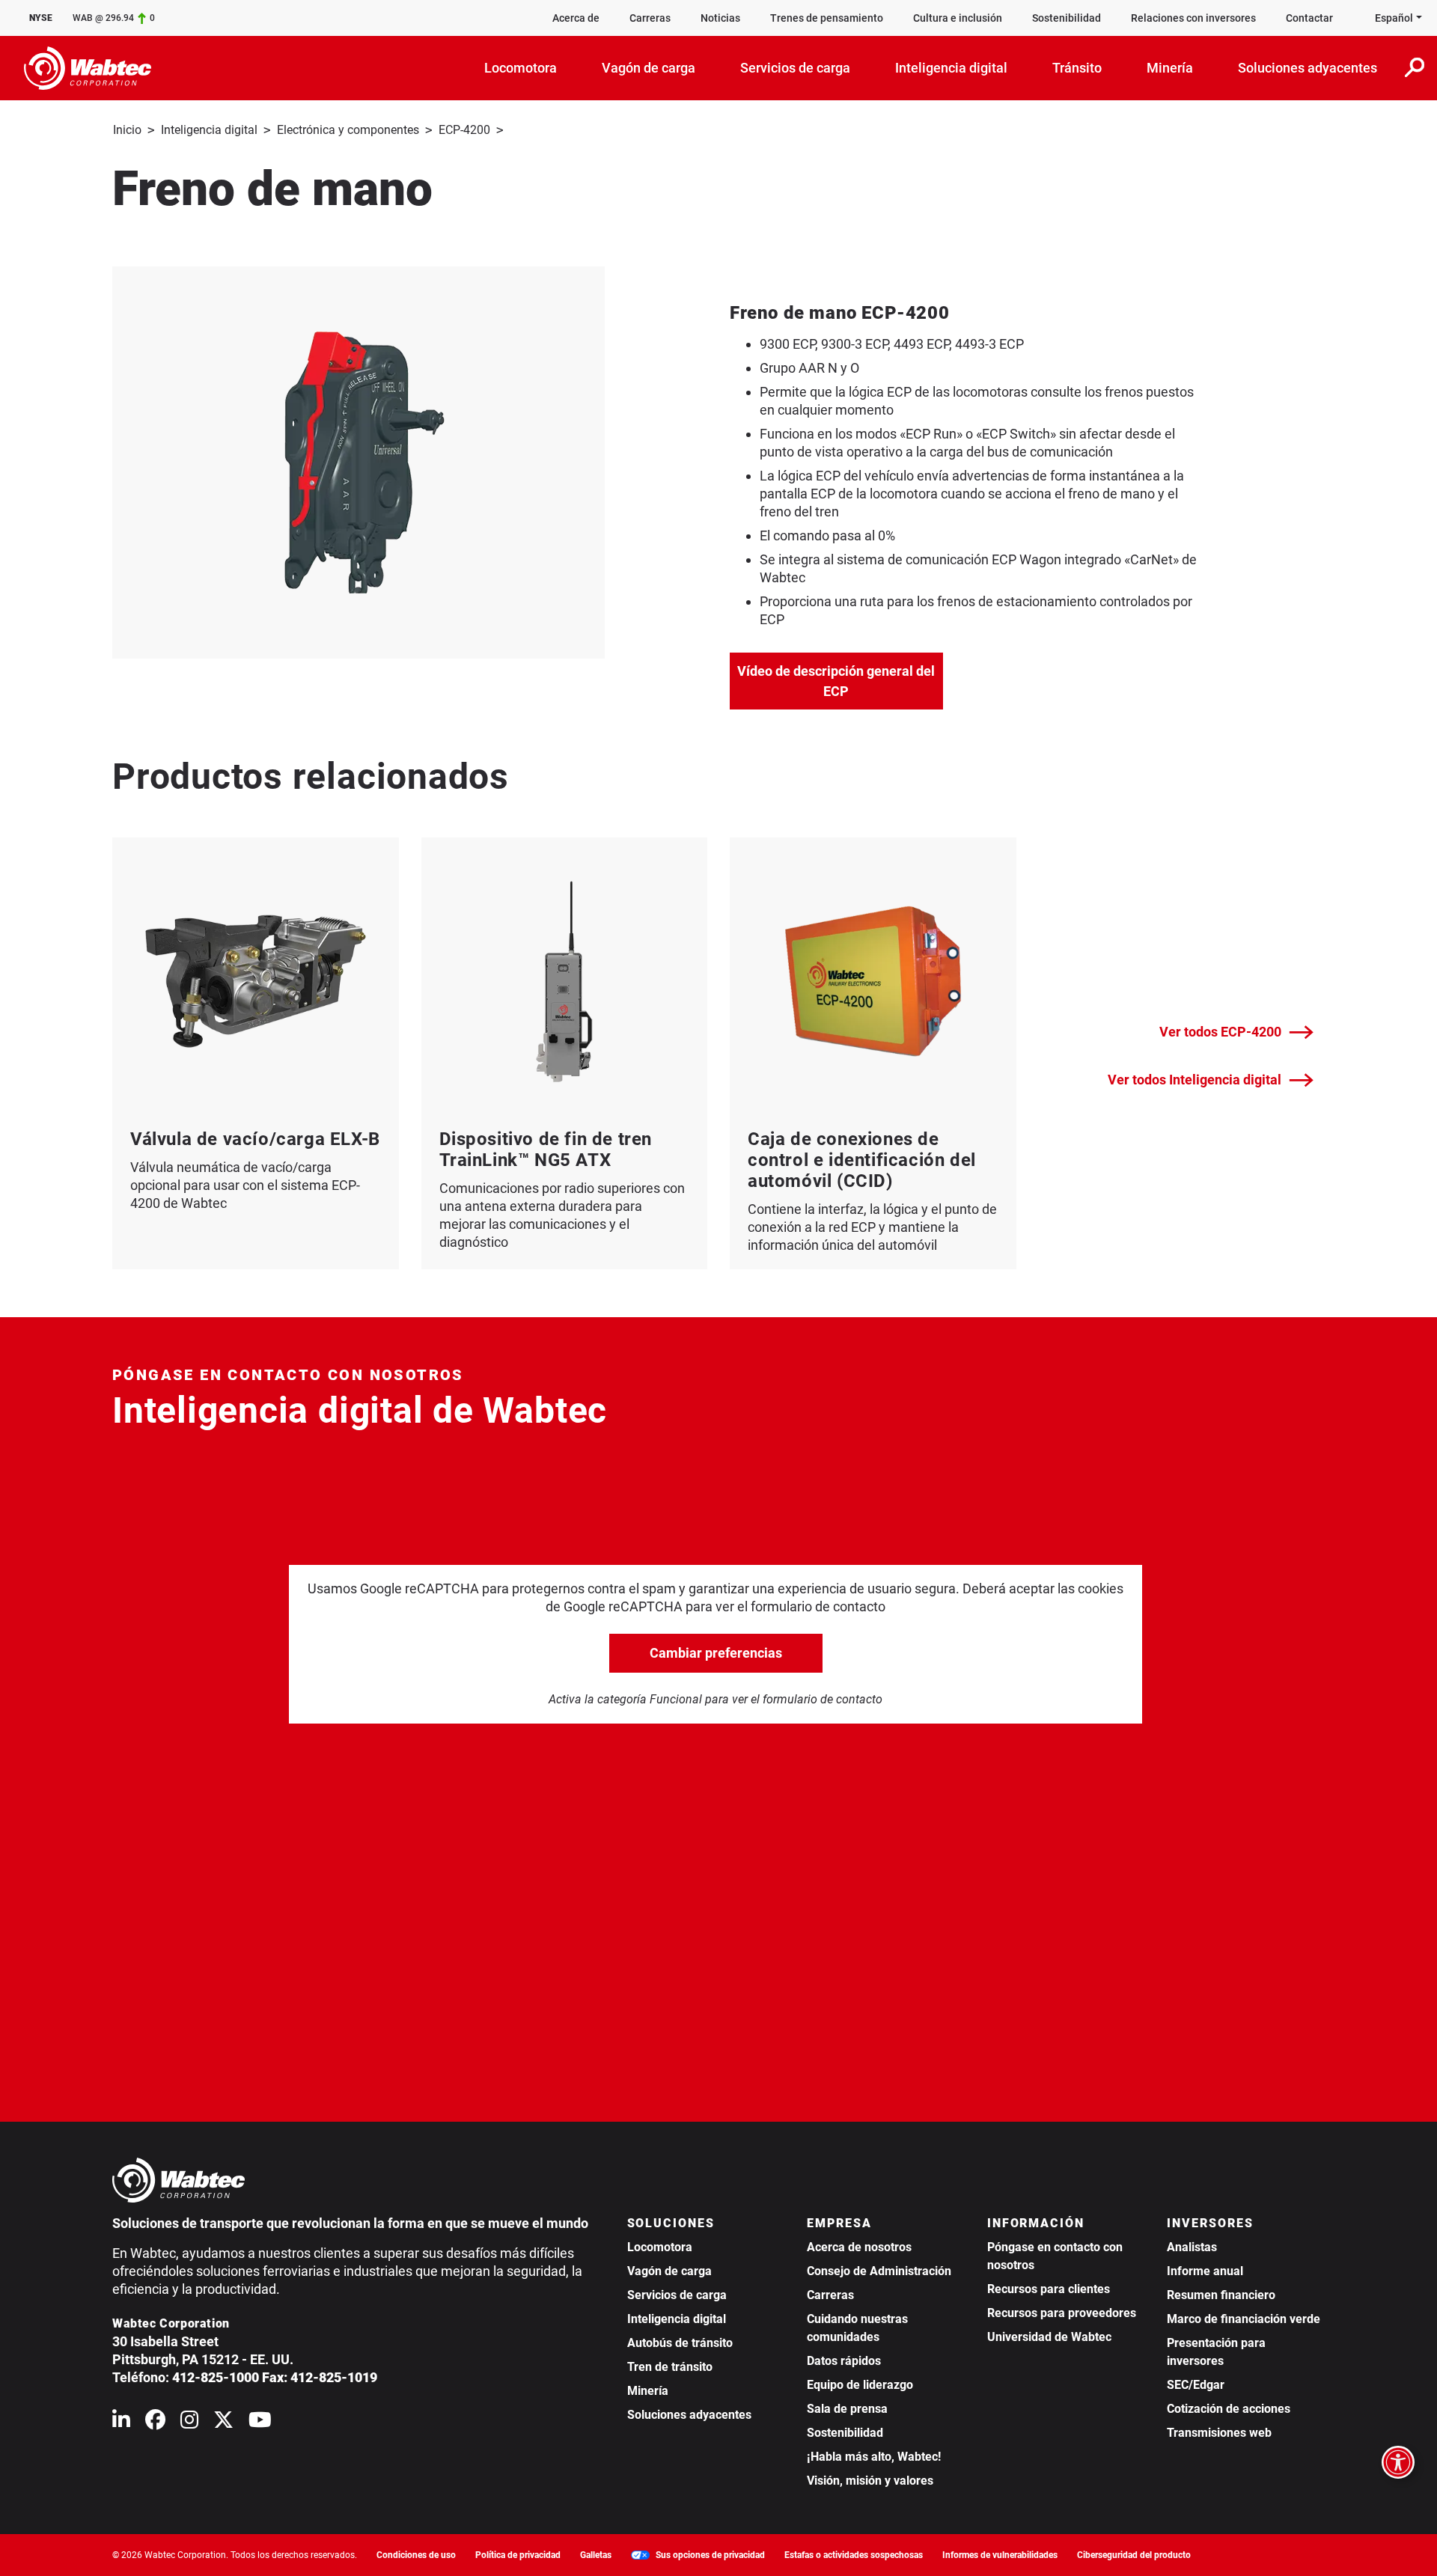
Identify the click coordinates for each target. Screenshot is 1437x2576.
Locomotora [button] (521, 68)
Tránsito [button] (1077, 68)
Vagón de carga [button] (649, 68)
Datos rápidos (844, 2361)
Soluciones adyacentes (689, 2415)
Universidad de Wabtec (1049, 2337)
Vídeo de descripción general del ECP (840, 681)
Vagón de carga (669, 2271)
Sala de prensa (847, 2409)
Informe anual (1205, 2271)
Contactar (1309, 18)
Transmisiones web (1219, 2433)
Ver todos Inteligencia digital (1195, 1080)
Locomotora (660, 2247)
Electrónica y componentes (348, 130)
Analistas (1192, 2247)
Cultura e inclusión (958, 18)
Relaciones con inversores (1193, 18)
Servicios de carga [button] (795, 68)
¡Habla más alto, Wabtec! (874, 2457)
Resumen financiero (1221, 2295)
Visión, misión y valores (870, 2481)
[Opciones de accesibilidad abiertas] (1398, 2462)
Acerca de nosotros (859, 2247)
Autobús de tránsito (680, 2343)
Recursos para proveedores (1062, 2313)
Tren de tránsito (670, 2367)
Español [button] (1394, 18)
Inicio (127, 130)
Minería (648, 2391)
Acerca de (576, 18)
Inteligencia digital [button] (951, 68)
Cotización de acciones (1229, 2409)
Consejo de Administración (879, 2271)
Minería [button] (1170, 68)
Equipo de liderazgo (860, 2385)
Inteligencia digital (209, 130)
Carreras (650, 18)
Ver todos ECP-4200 (1220, 1032)
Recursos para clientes (1049, 2289)
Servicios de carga (677, 2295)
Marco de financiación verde (1244, 2319)
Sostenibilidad (1067, 18)
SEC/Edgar (1196, 2385)
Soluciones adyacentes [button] (1308, 68)
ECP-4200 (464, 130)
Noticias (720, 18)
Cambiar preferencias (716, 1653)
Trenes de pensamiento (827, 18)
